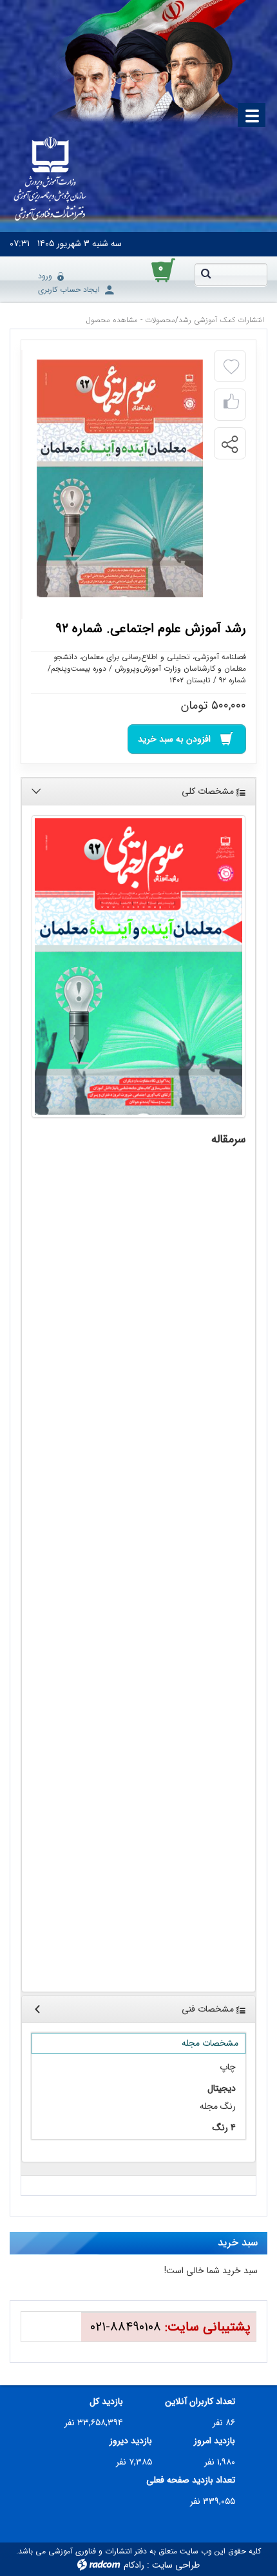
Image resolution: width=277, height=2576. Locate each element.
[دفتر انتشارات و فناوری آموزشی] (50, 180)
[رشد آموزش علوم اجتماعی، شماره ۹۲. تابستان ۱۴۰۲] (120, 478)
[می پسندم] (231, 405)
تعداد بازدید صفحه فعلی (191, 2480)
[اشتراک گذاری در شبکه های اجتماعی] (229, 444)
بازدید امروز (215, 2441)
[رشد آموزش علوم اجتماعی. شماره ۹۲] (138, 966)
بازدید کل (106, 2402)
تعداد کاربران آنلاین (200, 2402)
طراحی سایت (176, 2565)
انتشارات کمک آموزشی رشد (221, 320)
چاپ (228, 2067)
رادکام (134, 2565)
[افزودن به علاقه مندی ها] (231, 367)
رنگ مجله (218, 2107)
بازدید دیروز (131, 2441)
